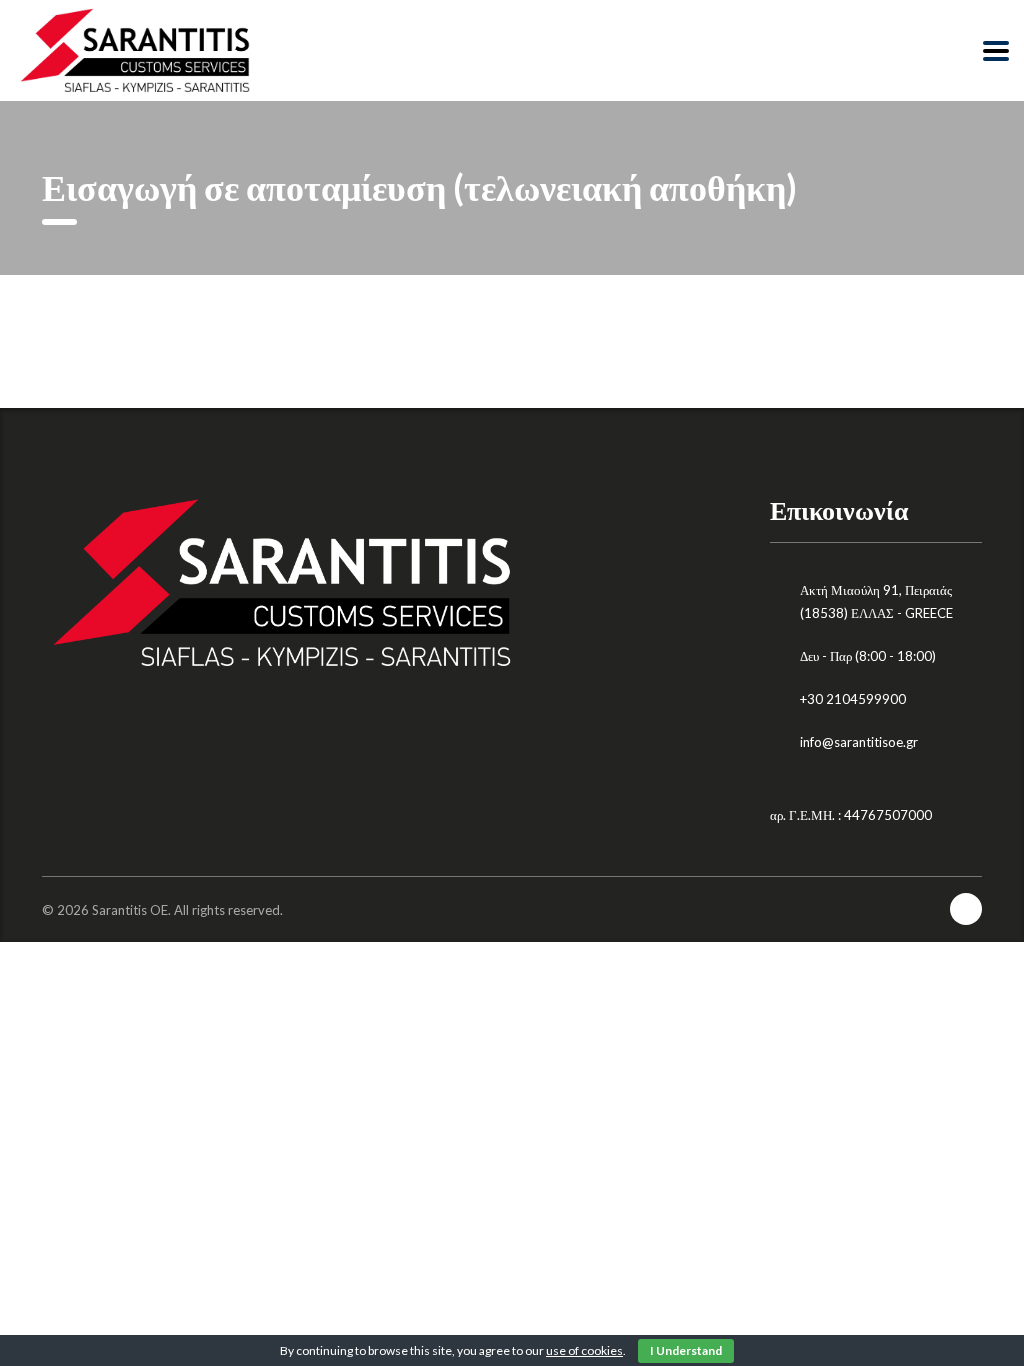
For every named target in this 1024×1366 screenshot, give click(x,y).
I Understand (686, 1350)
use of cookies (584, 1350)
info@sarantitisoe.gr (859, 742)
